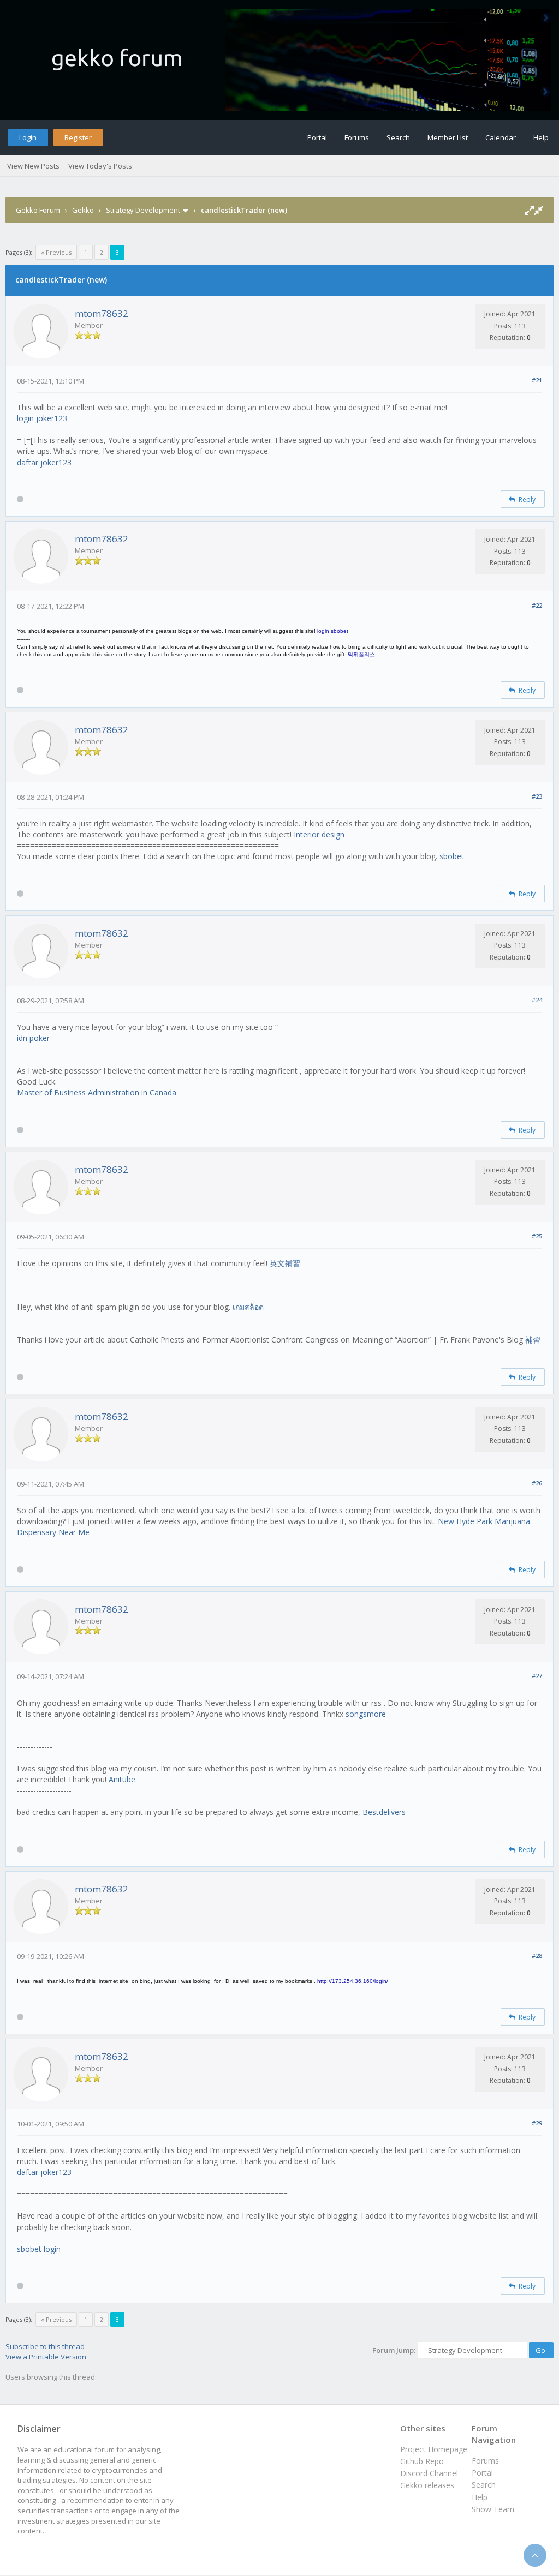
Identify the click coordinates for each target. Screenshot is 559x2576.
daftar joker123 (44, 462)
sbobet (452, 856)
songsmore (366, 1714)
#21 (537, 380)
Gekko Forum (38, 210)
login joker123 (42, 418)
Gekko (83, 210)
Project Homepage (434, 2449)
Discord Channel (429, 2473)
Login (28, 137)
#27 (537, 1676)
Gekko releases (427, 2485)
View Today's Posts (100, 166)
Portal (317, 137)
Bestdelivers (384, 1812)
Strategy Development (143, 210)
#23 (537, 796)
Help (541, 137)
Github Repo (422, 2461)
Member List (448, 137)
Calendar (501, 137)
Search (398, 137)
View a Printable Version (46, 2357)
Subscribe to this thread (45, 2346)
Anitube (122, 1779)
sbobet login (39, 2249)
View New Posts (33, 166)
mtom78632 (102, 313)
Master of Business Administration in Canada (97, 1092)
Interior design (319, 834)
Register (78, 137)
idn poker (33, 1038)
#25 (537, 1236)
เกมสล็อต (248, 1307)
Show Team (493, 2509)
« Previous (56, 252)
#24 (537, 1000)
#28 (537, 1955)
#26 (537, 1483)
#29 (537, 2123)
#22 (537, 605)
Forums (357, 137)
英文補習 (285, 1263)
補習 (533, 1340)
